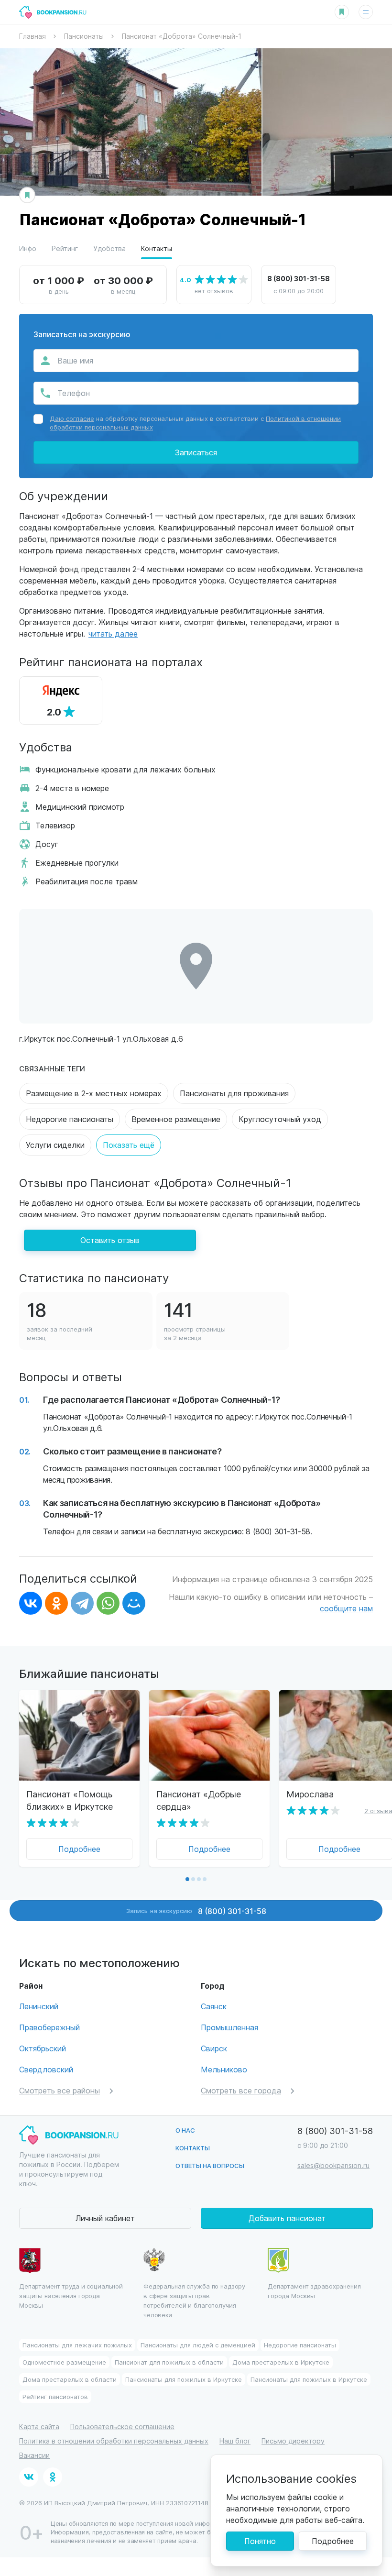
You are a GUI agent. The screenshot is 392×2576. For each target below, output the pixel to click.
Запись (196, 1911)
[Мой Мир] (134, 1603)
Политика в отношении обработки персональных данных (114, 2441)
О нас (185, 2130)
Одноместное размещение (64, 2362)
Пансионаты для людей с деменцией (198, 2345)
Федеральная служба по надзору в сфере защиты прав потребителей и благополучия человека (194, 2300)
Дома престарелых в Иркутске (281, 2362)
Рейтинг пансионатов (55, 2396)
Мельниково (224, 2069)
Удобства (109, 248)
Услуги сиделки (55, 1145)
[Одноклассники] (56, 1603)
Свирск (214, 2048)
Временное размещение (176, 1119)
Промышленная (229, 2027)
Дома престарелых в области (70, 2379)
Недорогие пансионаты (70, 1119)
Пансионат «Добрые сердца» (199, 1800)
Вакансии (34, 2455)
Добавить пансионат (287, 2218)
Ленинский (39, 2006)
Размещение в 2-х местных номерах (94, 1093)
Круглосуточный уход (280, 1119)
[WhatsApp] (108, 1603)
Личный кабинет (105, 2218)
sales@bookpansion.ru (333, 2165)
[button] (187, 1879)
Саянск (214, 2006)
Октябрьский (43, 2048)
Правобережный (49, 2027)
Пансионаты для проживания (234, 1093)
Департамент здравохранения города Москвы (314, 2291)
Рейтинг (65, 248)
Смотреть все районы (60, 2090)
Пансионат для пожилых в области (169, 2362)
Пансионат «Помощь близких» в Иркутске (70, 1800)
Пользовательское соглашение (122, 2427)
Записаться (196, 452)
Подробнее (79, 1849)
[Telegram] (82, 1603)
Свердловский (46, 2069)
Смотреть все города (241, 2090)
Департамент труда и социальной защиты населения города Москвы (71, 2295)
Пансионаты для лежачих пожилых (77, 2345)
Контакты (157, 248)
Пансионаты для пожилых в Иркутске (184, 2379)
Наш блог (235, 2441)
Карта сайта (39, 2427)
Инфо (28, 248)
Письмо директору (293, 2441)
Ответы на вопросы (210, 2165)
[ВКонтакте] (31, 1603)
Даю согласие (72, 418)
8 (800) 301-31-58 (299, 278)
